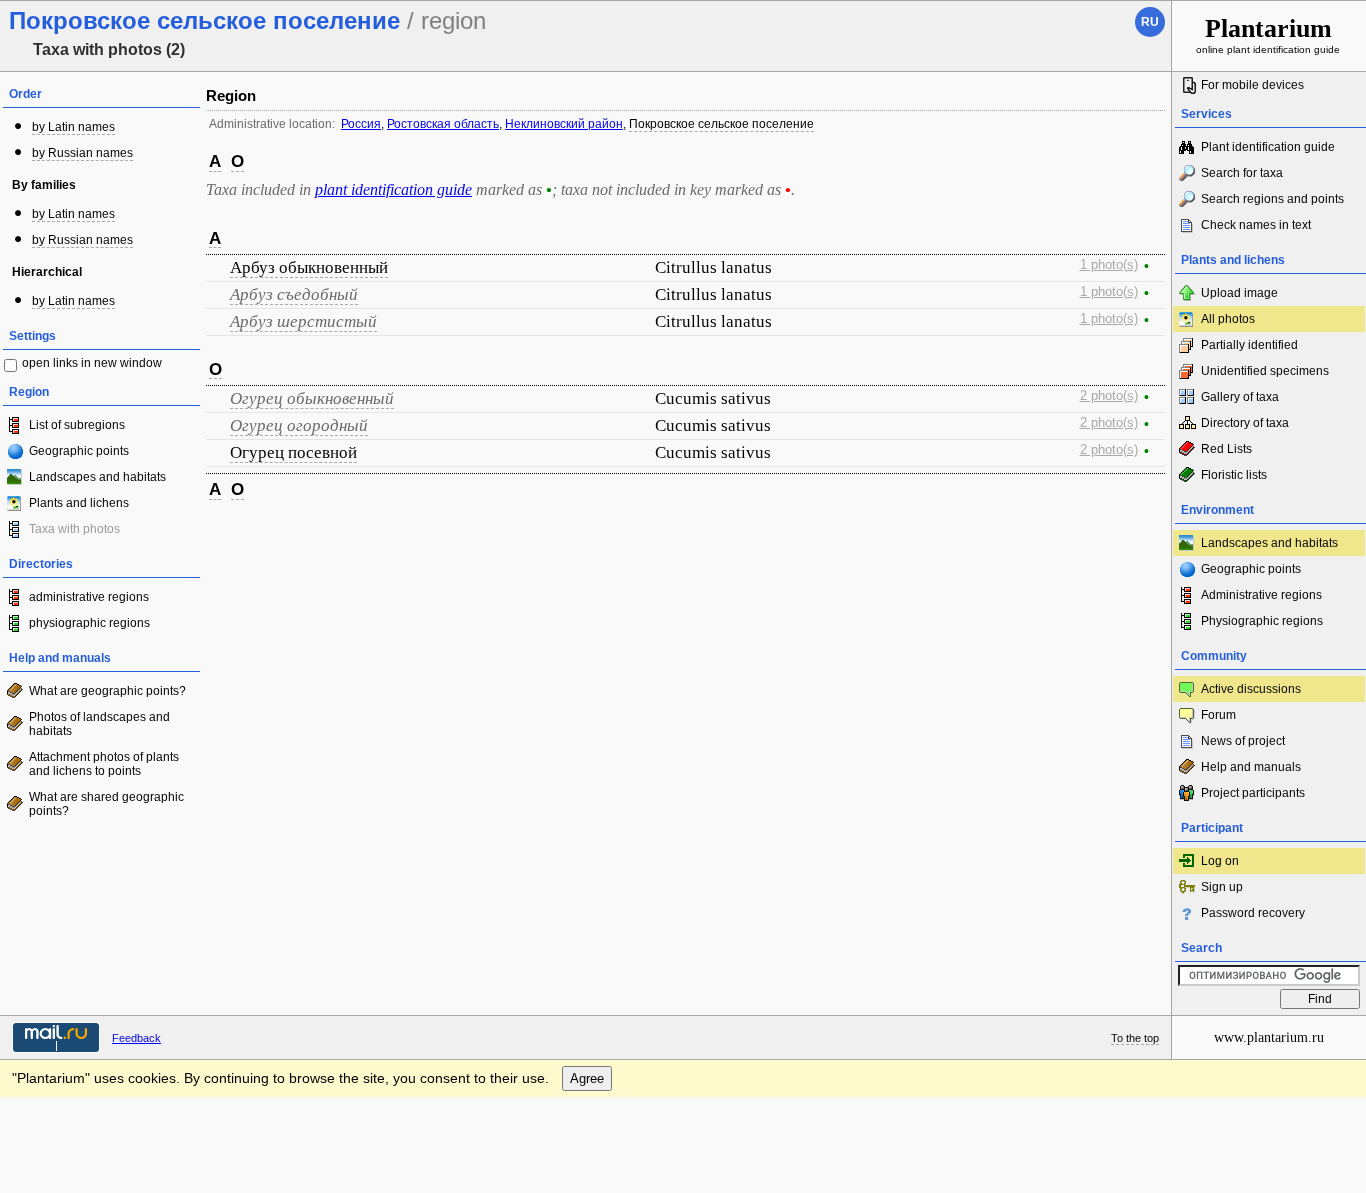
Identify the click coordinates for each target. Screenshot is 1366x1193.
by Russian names (82, 153)
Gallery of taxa (1240, 397)
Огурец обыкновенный (312, 398)
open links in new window (92, 363)
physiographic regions (89, 623)
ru (1150, 22)
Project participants (1253, 793)
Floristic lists (1234, 475)
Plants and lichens (79, 503)
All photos (1228, 319)
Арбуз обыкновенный (309, 267)
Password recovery (1253, 913)
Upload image (1239, 293)
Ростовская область (443, 124)
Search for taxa (1242, 173)
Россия (361, 124)
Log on (1220, 861)
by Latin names (73, 127)
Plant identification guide (1268, 147)
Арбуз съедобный (294, 294)
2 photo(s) (1109, 396)
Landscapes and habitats (97, 477)
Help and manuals (1251, 767)
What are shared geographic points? (106, 804)
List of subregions (77, 425)
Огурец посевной (293, 452)
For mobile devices (1252, 85)
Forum (1218, 715)
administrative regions (89, 597)
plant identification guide (393, 189)
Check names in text (1256, 225)
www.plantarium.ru (1269, 1037)
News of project (1243, 741)
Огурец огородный (299, 425)
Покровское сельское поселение (721, 124)
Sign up (1222, 887)
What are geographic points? (107, 691)
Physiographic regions (1262, 621)
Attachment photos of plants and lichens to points (104, 764)
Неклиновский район (564, 124)
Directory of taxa (1245, 423)
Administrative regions (1261, 595)
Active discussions (1251, 689)
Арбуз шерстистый (303, 321)
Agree (587, 1078)
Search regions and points (1272, 199)
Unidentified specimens (1265, 371)
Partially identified (1249, 345)
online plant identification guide (1268, 34)
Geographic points (79, 451)
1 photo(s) (1109, 265)
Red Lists (1226, 449)
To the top (1135, 1038)
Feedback (136, 1038)
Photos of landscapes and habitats (99, 724)
